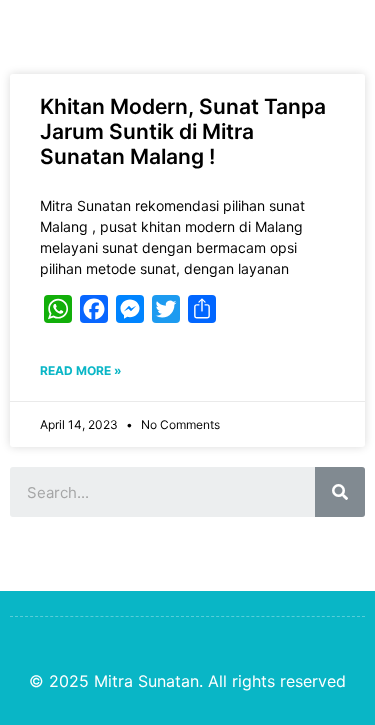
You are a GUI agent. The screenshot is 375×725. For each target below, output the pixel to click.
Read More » (81, 370)
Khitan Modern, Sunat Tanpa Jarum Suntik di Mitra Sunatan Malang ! (183, 131)
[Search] (340, 492)
